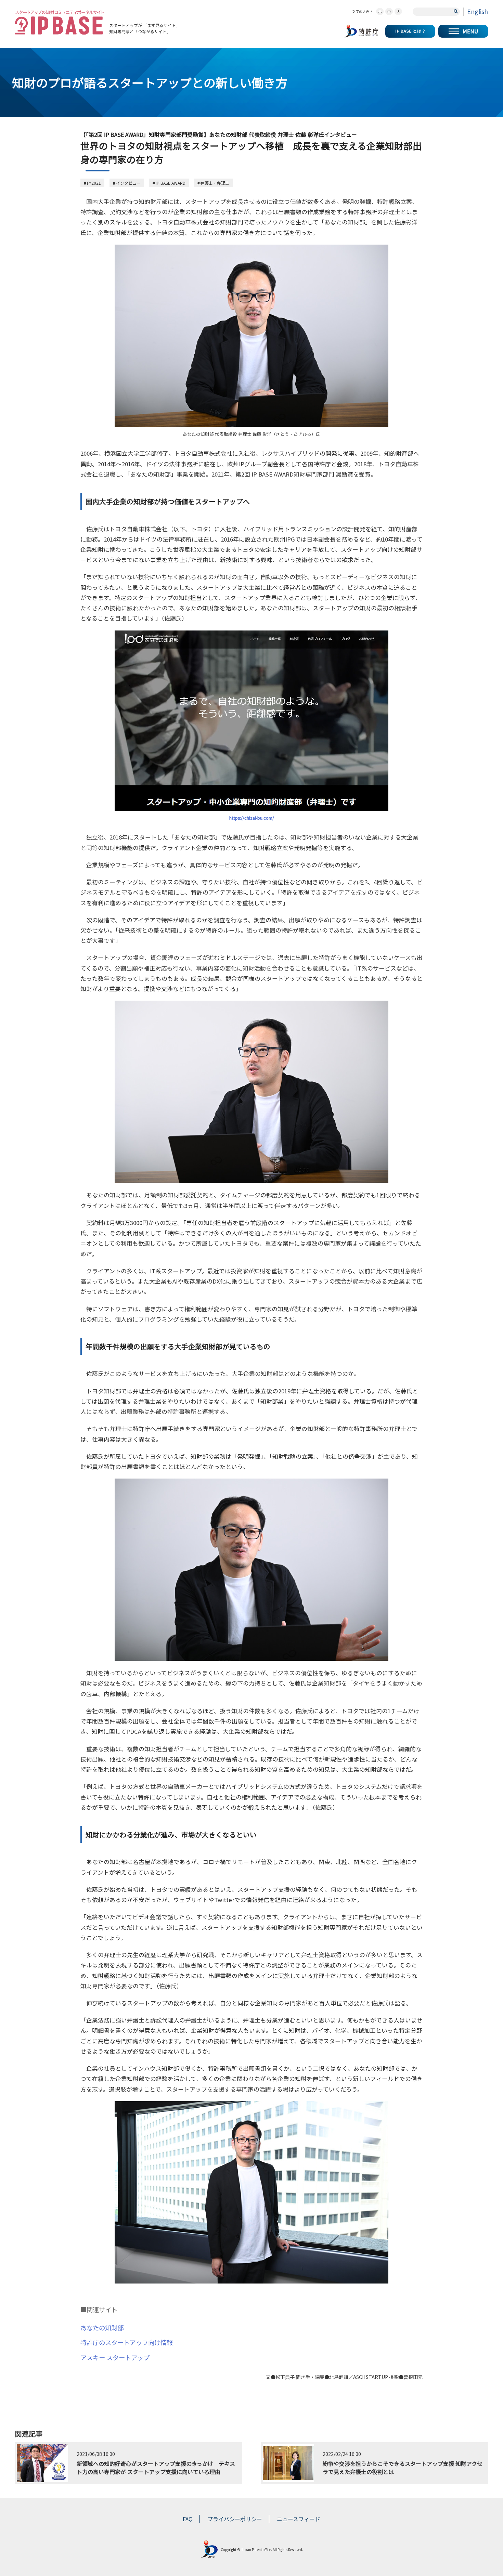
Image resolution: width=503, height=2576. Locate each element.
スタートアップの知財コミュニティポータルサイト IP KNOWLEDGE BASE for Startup (60, 22)
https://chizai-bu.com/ (252, 818)
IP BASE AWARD (171, 183)
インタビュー (128, 183)
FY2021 (94, 183)
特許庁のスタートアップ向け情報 (127, 2342)
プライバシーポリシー (235, 2519)
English (478, 11)
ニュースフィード (299, 2519)
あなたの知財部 (102, 2328)
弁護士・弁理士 (215, 183)
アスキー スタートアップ (115, 2357)
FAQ (188, 2519)
